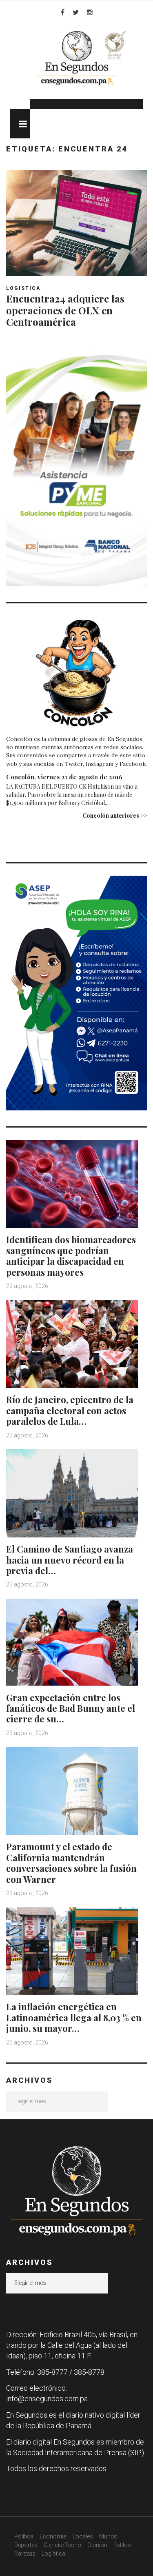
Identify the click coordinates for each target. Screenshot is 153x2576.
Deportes (26, 2545)
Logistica (23, 288)
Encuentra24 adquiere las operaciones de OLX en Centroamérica (65, 310)
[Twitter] (76, 12)
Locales (83, 2536)
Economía (53, 2536)
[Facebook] (63, 12)
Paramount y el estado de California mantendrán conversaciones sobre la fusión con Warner (71, 1863)
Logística (53, 2554)
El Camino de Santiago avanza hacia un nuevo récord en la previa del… (70, 1560)
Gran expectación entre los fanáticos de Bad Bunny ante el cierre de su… (71, 1708)
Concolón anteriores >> (115, 815)
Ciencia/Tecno (62, 2545)
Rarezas (25, 2554)
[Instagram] (90, 12)
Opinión (97, 2545)
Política (24, 2536)
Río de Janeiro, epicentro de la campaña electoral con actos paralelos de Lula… (70, 1410)
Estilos (122, 2545)
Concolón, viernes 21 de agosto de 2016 (64, 777)
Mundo (108, 2536)
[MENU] (20, 124)
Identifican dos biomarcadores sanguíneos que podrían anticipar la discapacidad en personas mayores (71, 1256)
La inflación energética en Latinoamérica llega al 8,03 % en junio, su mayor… (74, 2017)
